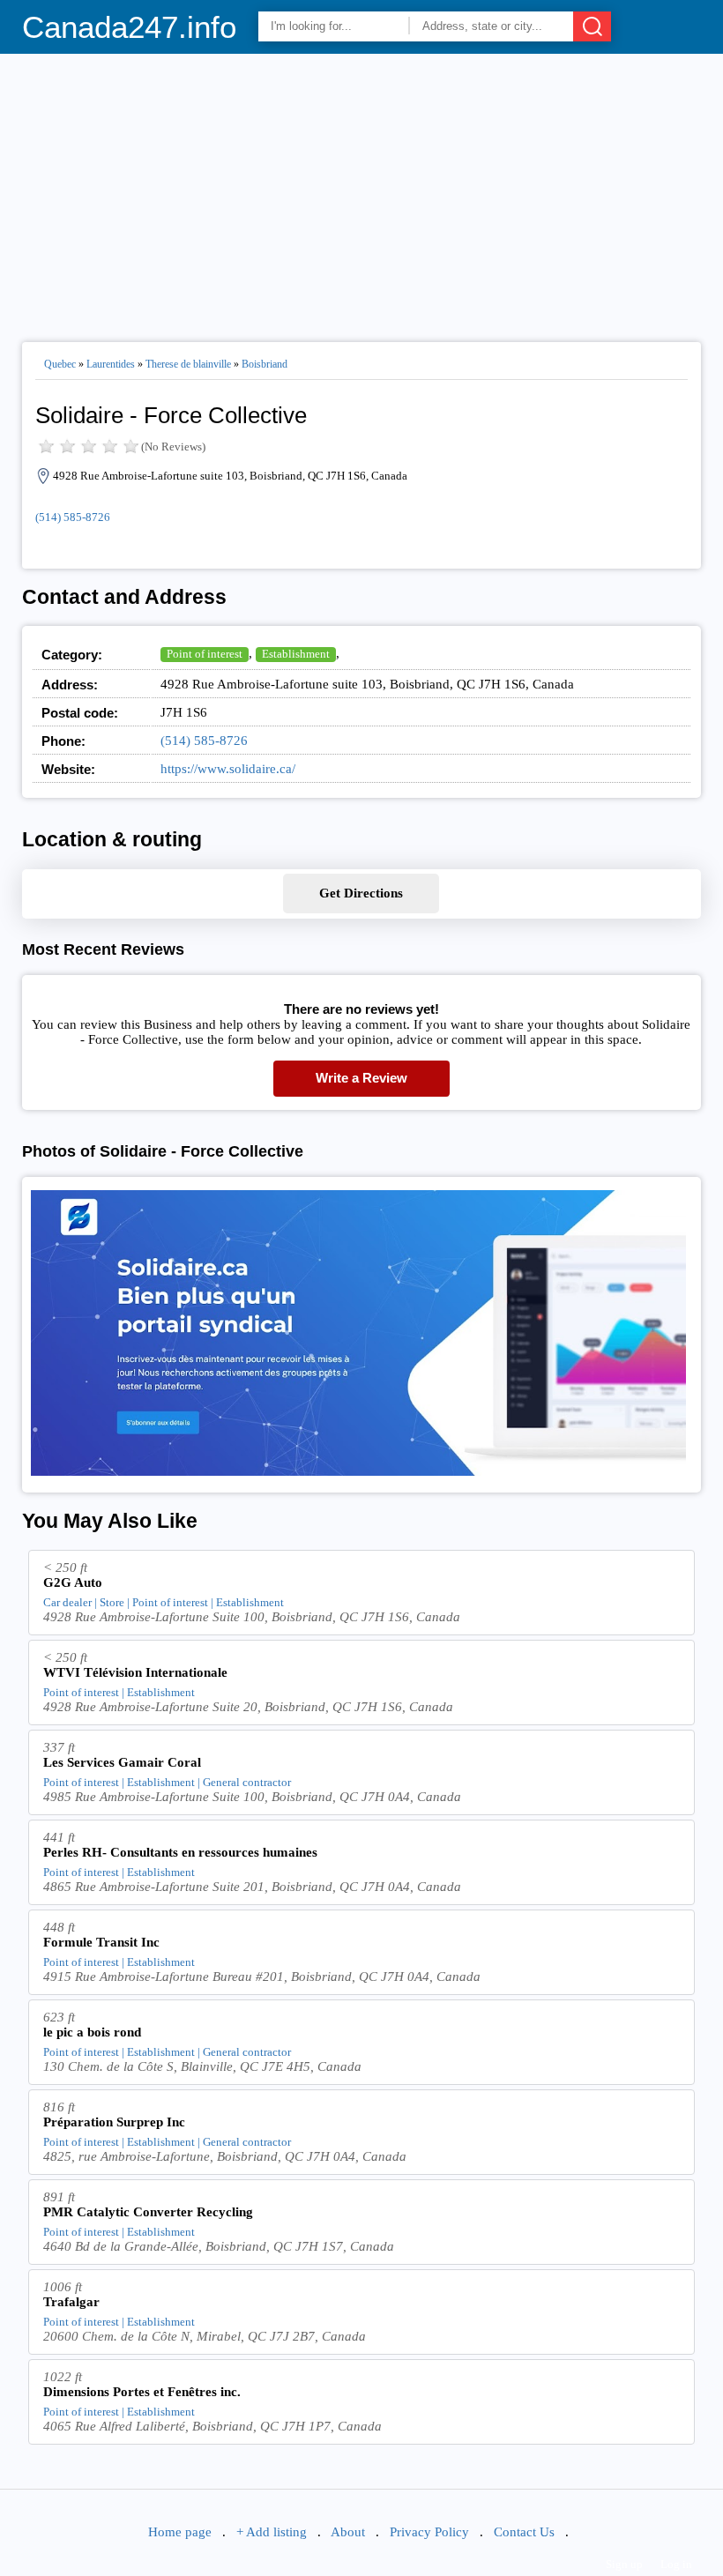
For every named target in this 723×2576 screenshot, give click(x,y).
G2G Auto (73, 1582)
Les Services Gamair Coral (122, 1762)
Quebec (60, 364)
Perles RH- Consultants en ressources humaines (180, 1852)
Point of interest (205, 654)
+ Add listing (272, 2532)
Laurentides (111, 364)
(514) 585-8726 (73, 517)
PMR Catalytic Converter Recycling (148, 2212)
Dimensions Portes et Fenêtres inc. (142, 2392)
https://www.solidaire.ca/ (228, 769)
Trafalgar (71, 2302)
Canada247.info (129, 27)
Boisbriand (265, 364)
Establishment (296, 654)
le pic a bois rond (92, 2032)
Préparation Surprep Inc (114, 2122)
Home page (180, 2532)
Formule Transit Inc (101, 1942)
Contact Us (524, 2532)
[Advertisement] (362, 190)
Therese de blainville (188, 364)
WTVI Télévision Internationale (135, 1672)
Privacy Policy (429, 2532)
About (348, 2532)
